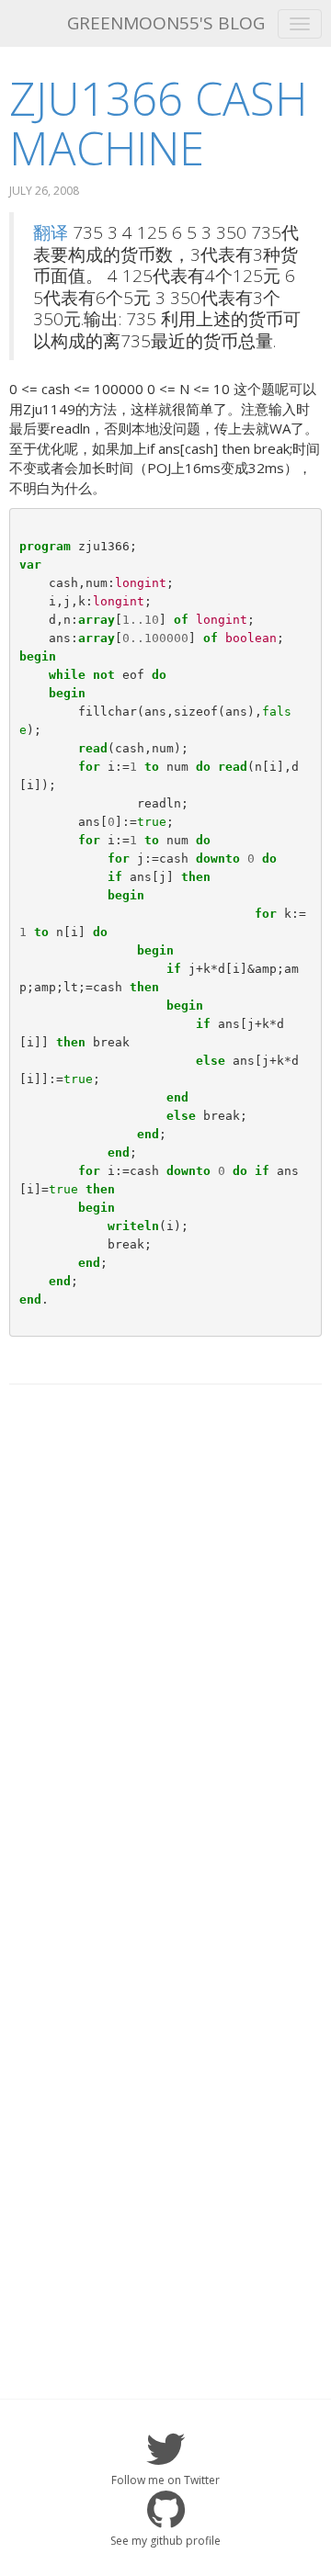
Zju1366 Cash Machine (158, 123)
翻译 (51, 232)
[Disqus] (165, 1633)
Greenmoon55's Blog (166, 23)
